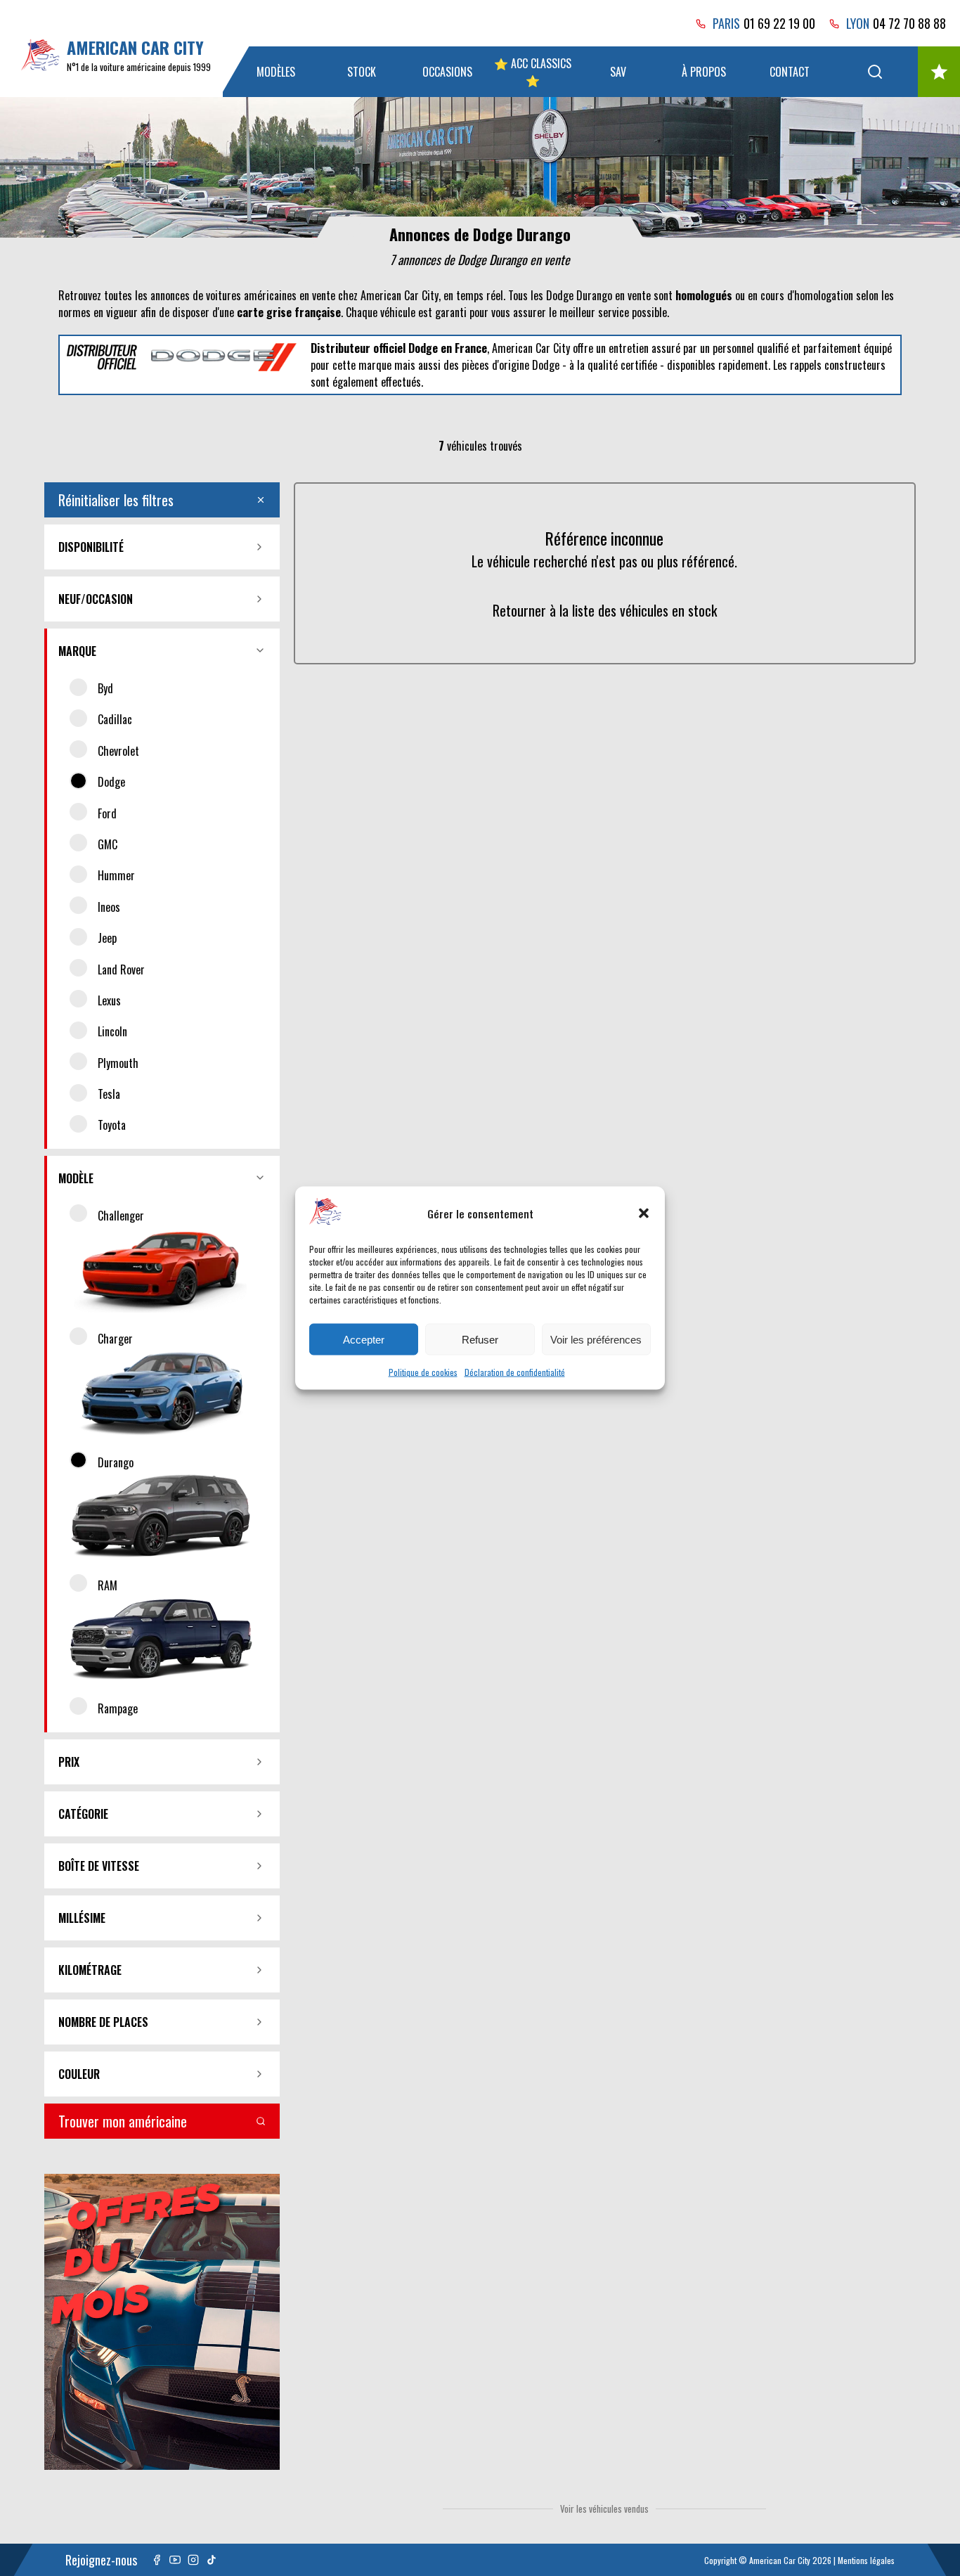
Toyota (112, 1125)
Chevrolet (118, 751)
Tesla (109, 1094)
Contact (790, 72)
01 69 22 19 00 (779, 23)
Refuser (480, 1339)
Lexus (109, 1000)
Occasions (447, 72)
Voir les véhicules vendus (604, 2509)
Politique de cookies (423, 1372)
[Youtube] (175, 2560)
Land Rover (121, 970)
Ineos (109, 907)
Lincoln (112, 1031)
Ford (107, 813)
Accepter (364, 1339)
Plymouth (118, 1063)
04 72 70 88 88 (909, 23)
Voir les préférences (596, 1339)
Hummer (116, 875)
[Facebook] (157, 2560)
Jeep (107, 938)
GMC (108, 844)
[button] (644, 1213)
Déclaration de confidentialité (515, 1372)
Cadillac (115, 719)
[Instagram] (193, 2560)
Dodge (111, 782)
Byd (105, 688)
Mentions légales (866, 2560)
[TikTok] (212, 2560)
